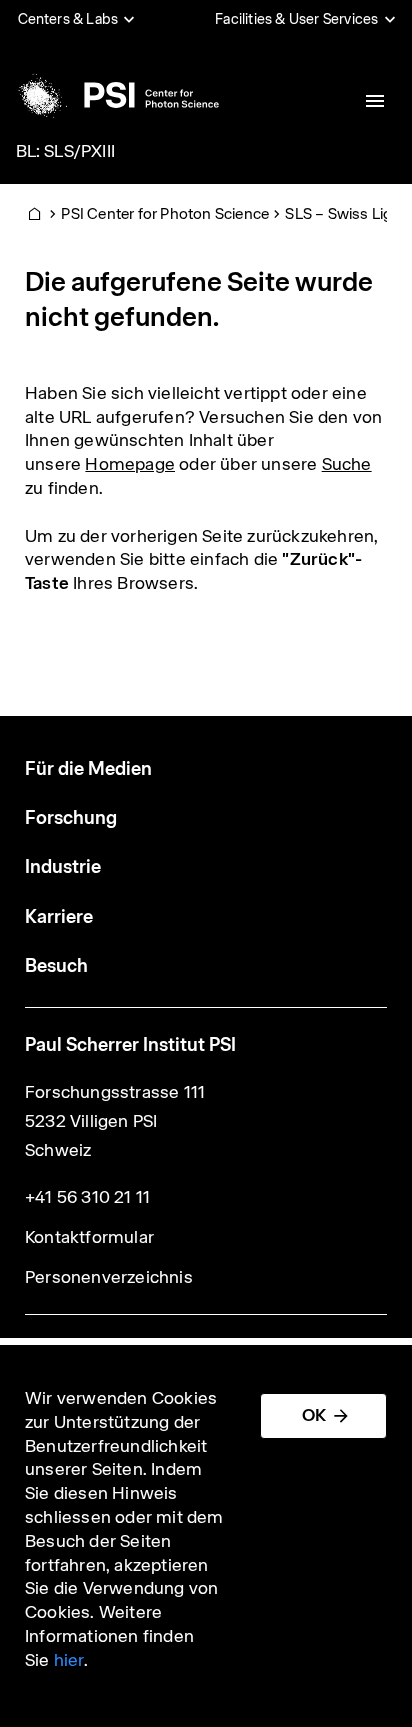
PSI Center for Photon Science (165, 213)
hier (69, 1660)
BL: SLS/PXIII (66, 151)
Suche (347, 464)
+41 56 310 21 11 (87, 1197)
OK (314, 1415)
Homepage (130, 464)
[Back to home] (116, 95)
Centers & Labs (68, 19)
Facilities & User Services (296, 19)
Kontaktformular (89, 1237)
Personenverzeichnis (109, 1277)
